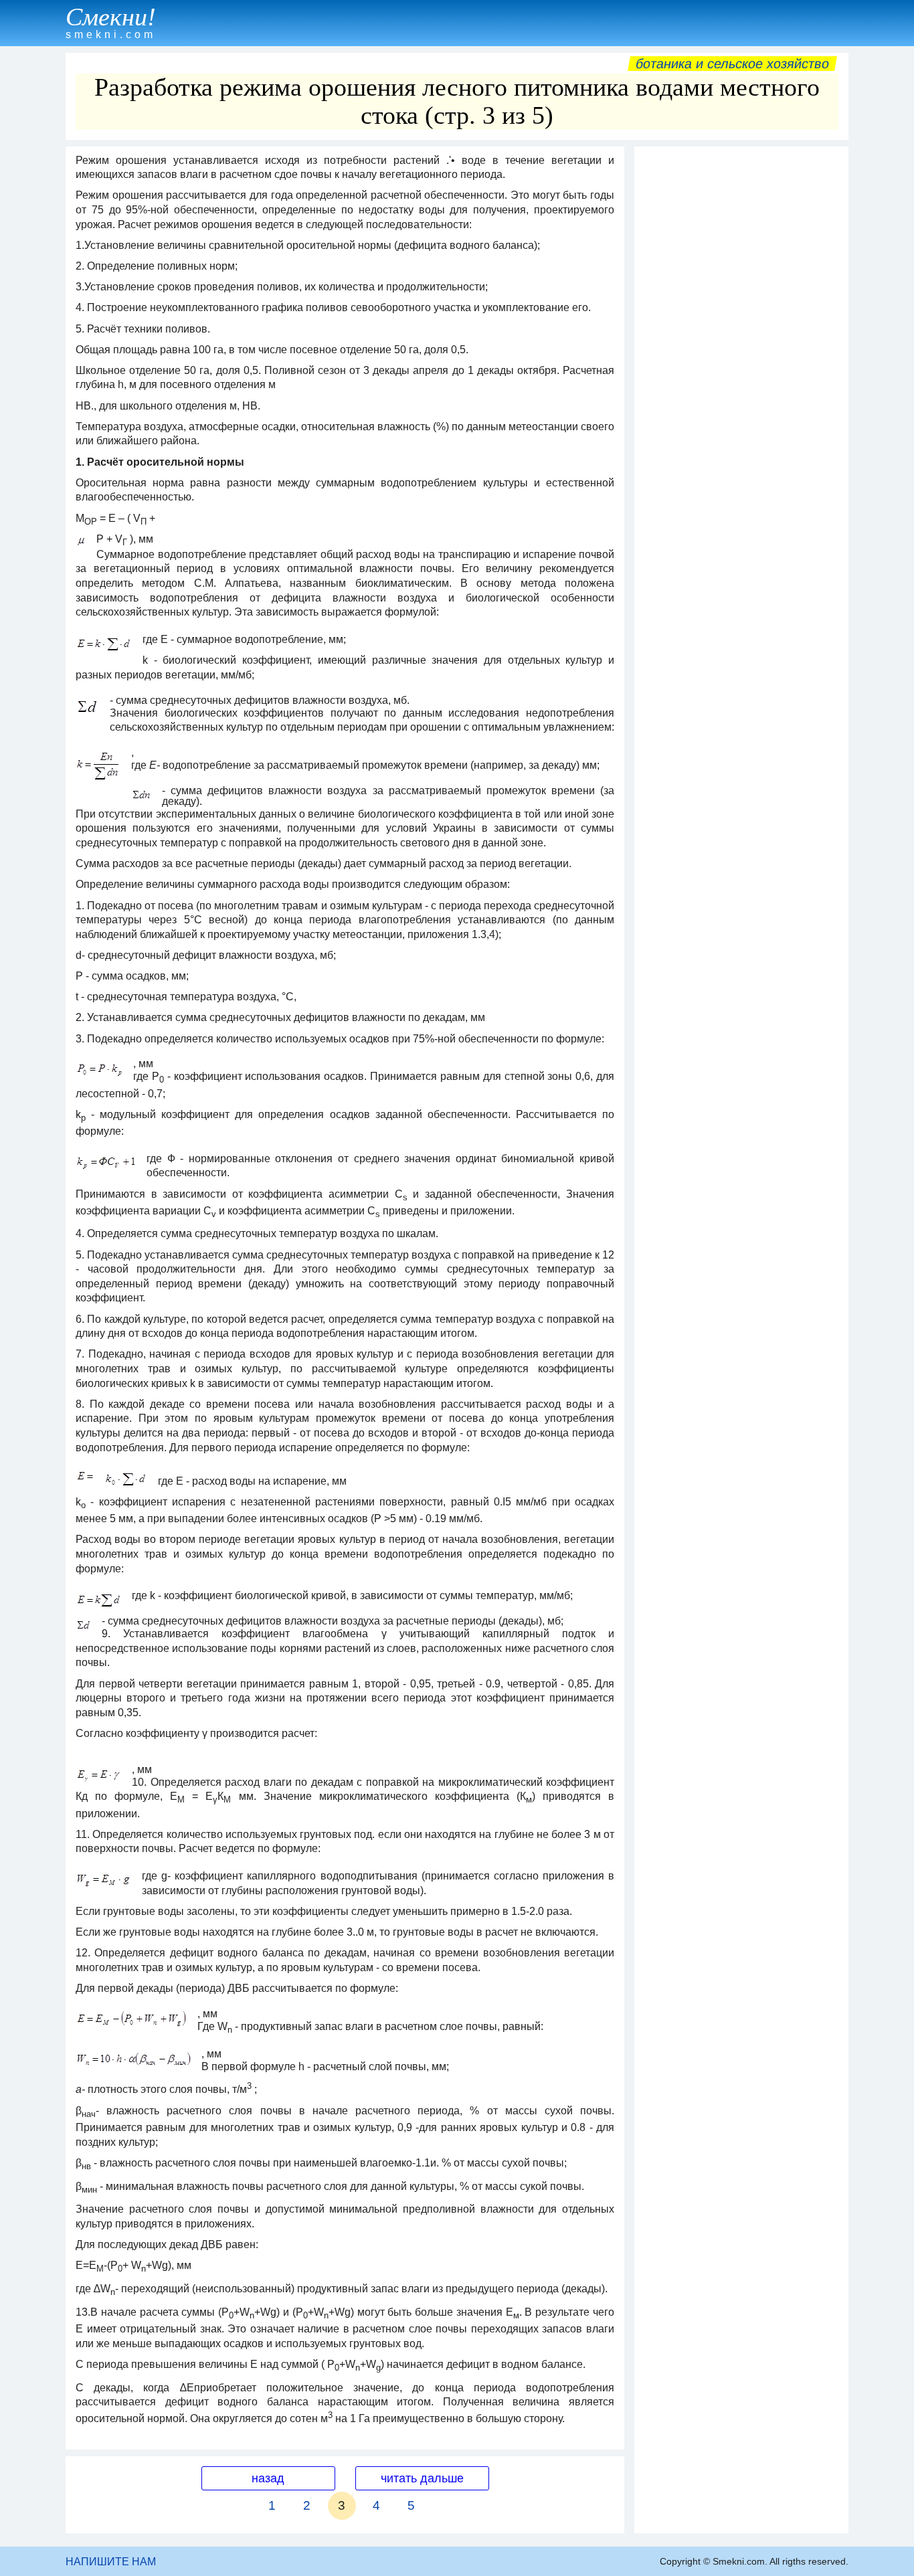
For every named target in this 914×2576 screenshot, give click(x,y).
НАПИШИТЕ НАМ (111, 2562)
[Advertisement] (741, 354)
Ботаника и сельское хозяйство (732, 64)
